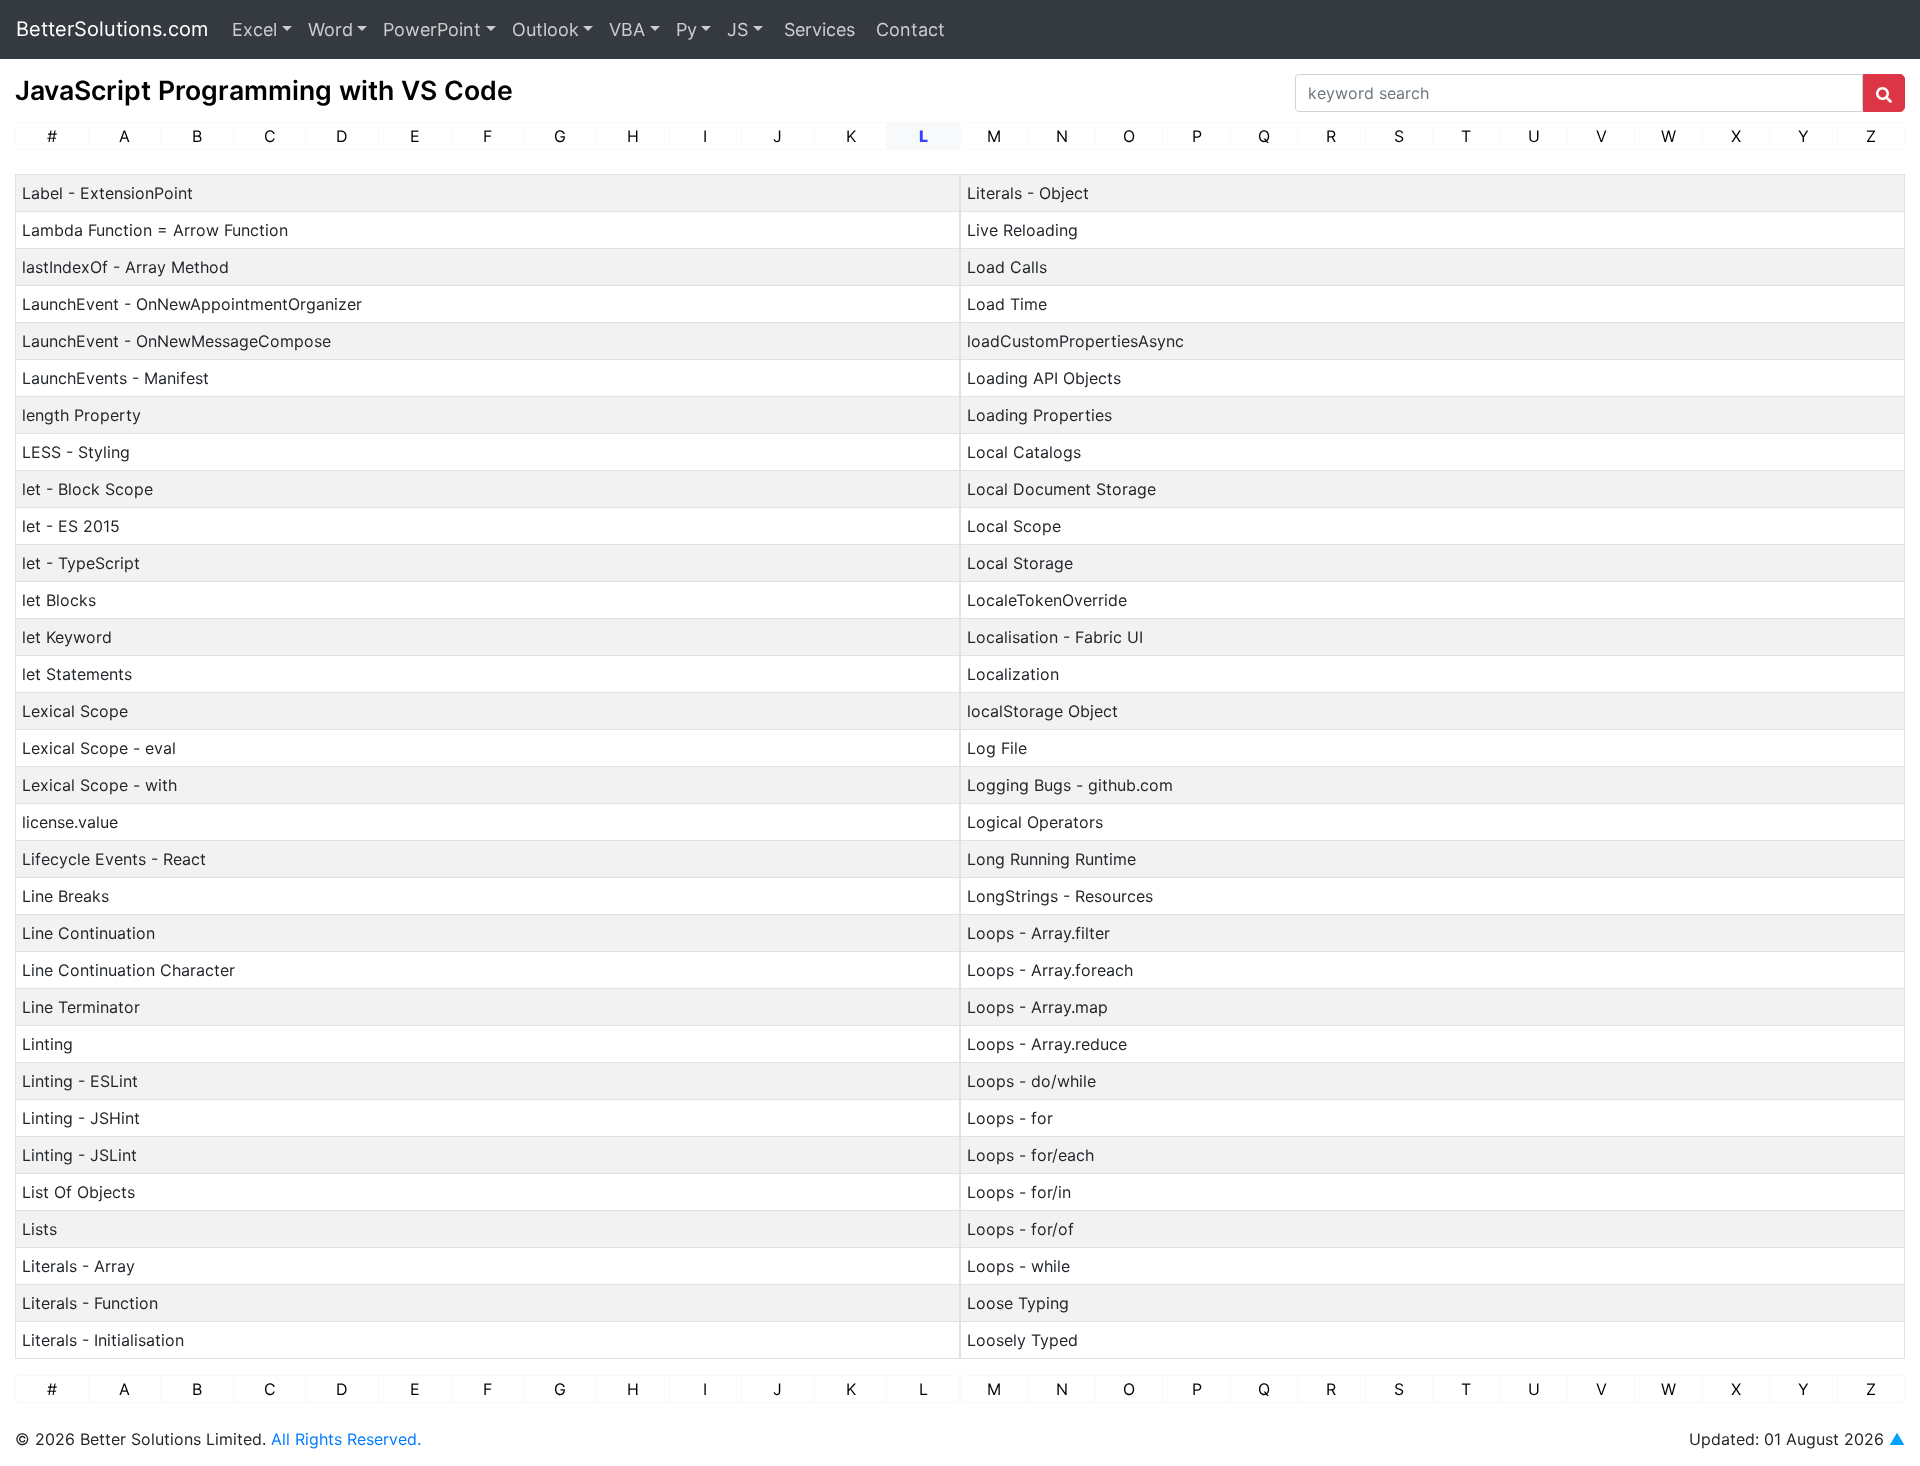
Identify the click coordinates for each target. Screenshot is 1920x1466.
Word (330, 29)
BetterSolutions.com (112, 29)
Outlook (545, 29)
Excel (254, 29)
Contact (908, 29)
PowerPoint (432, 29)
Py (686, 29)
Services (817, 29)
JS (737, 29)
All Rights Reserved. (346, 1439)
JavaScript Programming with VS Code (264, 90)
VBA (627, 29)
